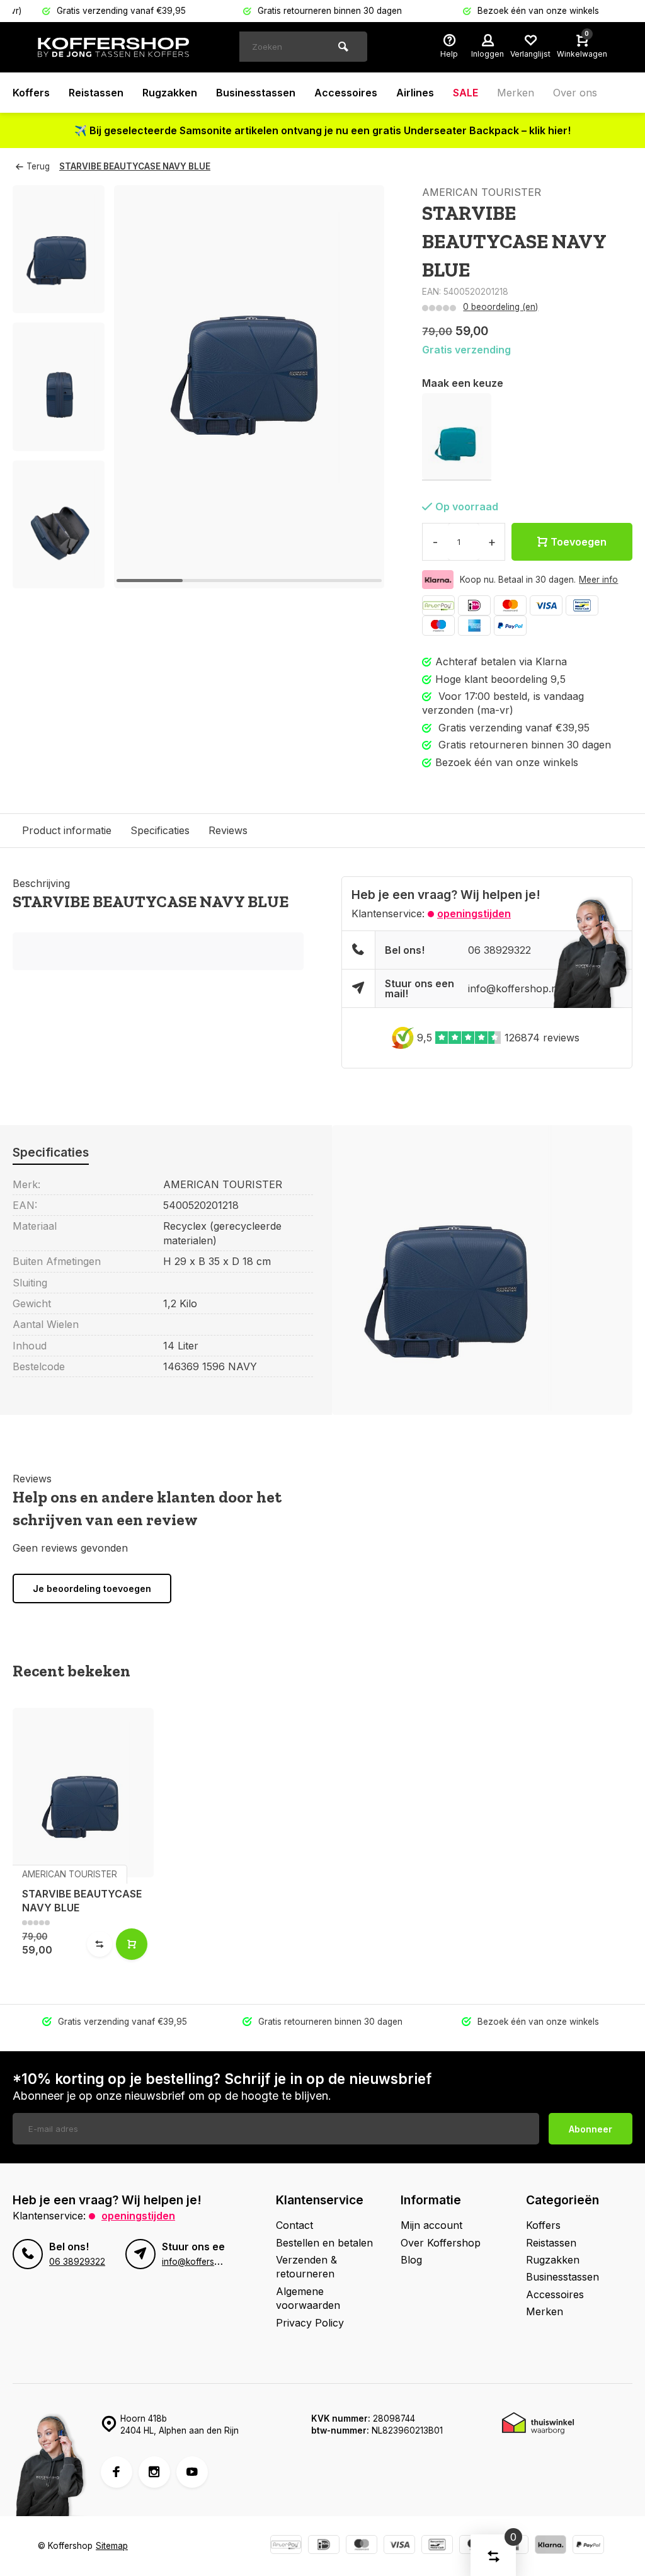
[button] (59, 577)
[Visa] (546, 605)
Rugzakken (170, 93)
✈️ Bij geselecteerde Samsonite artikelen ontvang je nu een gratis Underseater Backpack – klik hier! (322, 130)
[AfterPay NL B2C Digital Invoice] (438, 605)
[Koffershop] (113, 47)
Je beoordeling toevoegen (92, 1589)
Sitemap (112, 2546)
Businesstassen (256, 93)
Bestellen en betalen (324, 2243)
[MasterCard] (510, 605)
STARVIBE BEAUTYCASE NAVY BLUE (135, 166)
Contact (294, 2225)
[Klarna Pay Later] (551, 2546)
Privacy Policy (310, 2323)
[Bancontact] (582, 605)
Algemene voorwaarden (308, 2298)
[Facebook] (117, 2472)
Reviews (228, 830)
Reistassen (96, 93)
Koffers (31, 93)
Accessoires (346, 93)
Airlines (415, 93)
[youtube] (192, 2472)
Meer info (598, 580)
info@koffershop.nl (514, 988)
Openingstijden (474, 913)
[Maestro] (438, 626)
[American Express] (474, 626)
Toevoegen (579, 542)
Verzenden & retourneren (306, 2267)
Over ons (575, 93)
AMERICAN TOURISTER (482, 192)
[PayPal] (510, 626)
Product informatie (67, 830)
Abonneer (591, 2129)
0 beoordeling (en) (500, 307)
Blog (411, 2260)
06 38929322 (499, 950)
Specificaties (160, 830)
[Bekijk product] (132, 1944)
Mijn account (431, 2225)
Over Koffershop (441, 2243)
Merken (516, 93)
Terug (38, 166)
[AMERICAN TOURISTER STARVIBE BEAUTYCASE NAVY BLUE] (83, 1792)
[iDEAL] (474, 605)
